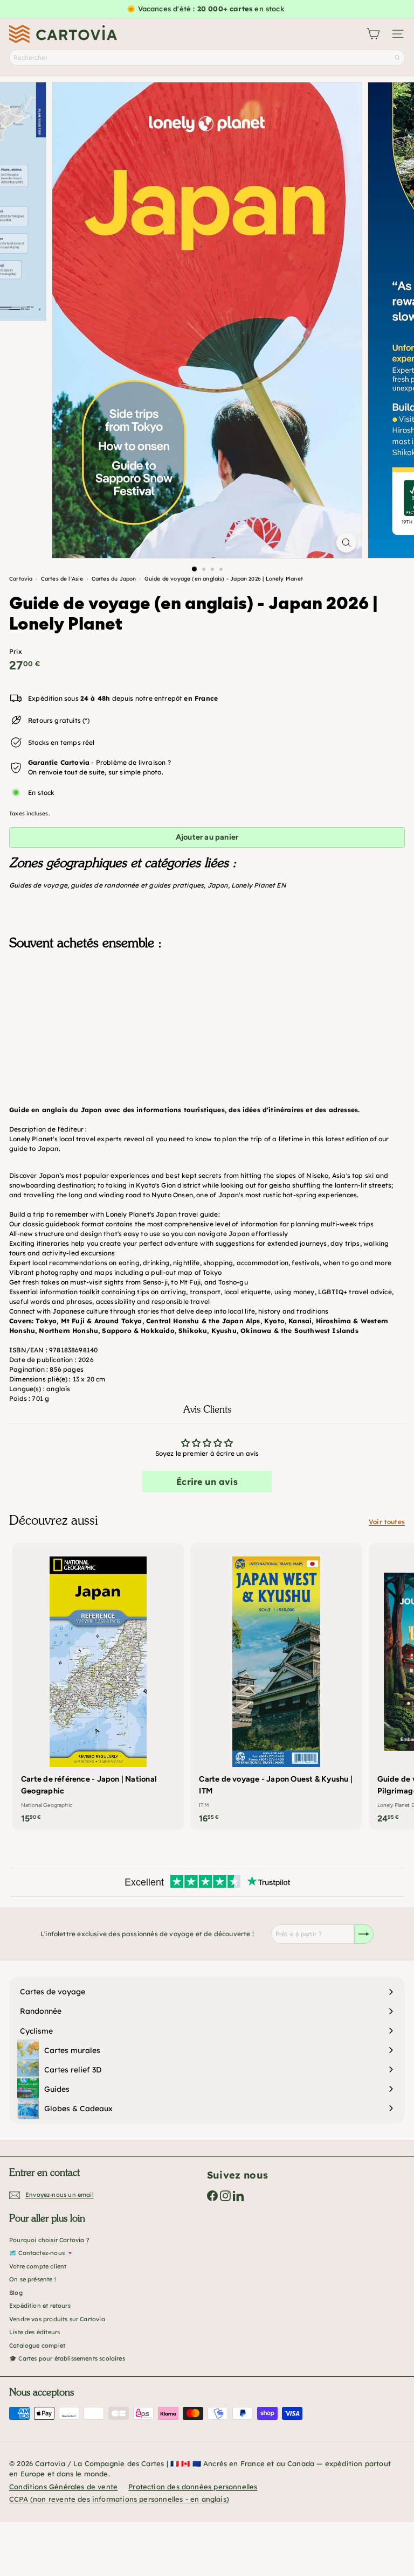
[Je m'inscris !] (364, 1934)
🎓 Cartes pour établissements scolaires (67, 2358)
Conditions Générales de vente (63, 2487)
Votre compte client (38, 2266)
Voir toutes (387, 1522)
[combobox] (207, 58)
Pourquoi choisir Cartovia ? (49, 2240)
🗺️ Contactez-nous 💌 (42, 2253)
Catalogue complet (37, 2345)
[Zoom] (346, 543)
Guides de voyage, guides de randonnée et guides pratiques (106, 885)
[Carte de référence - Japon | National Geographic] (98, 1687)
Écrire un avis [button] (207, 1482)
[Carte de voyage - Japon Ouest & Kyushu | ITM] (276, 1687)
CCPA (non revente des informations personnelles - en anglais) (119, 2499)
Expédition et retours (40, 2306)
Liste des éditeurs (34, 2332)
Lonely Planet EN (259, 885)
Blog (16, 2293)
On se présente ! (33, 2279)
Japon (218, 885)
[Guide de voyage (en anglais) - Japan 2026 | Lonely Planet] (207, 1012)
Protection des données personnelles (193, 2487)
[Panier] (373, 34)
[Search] (397, 58)
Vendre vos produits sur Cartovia (57, 2319)
